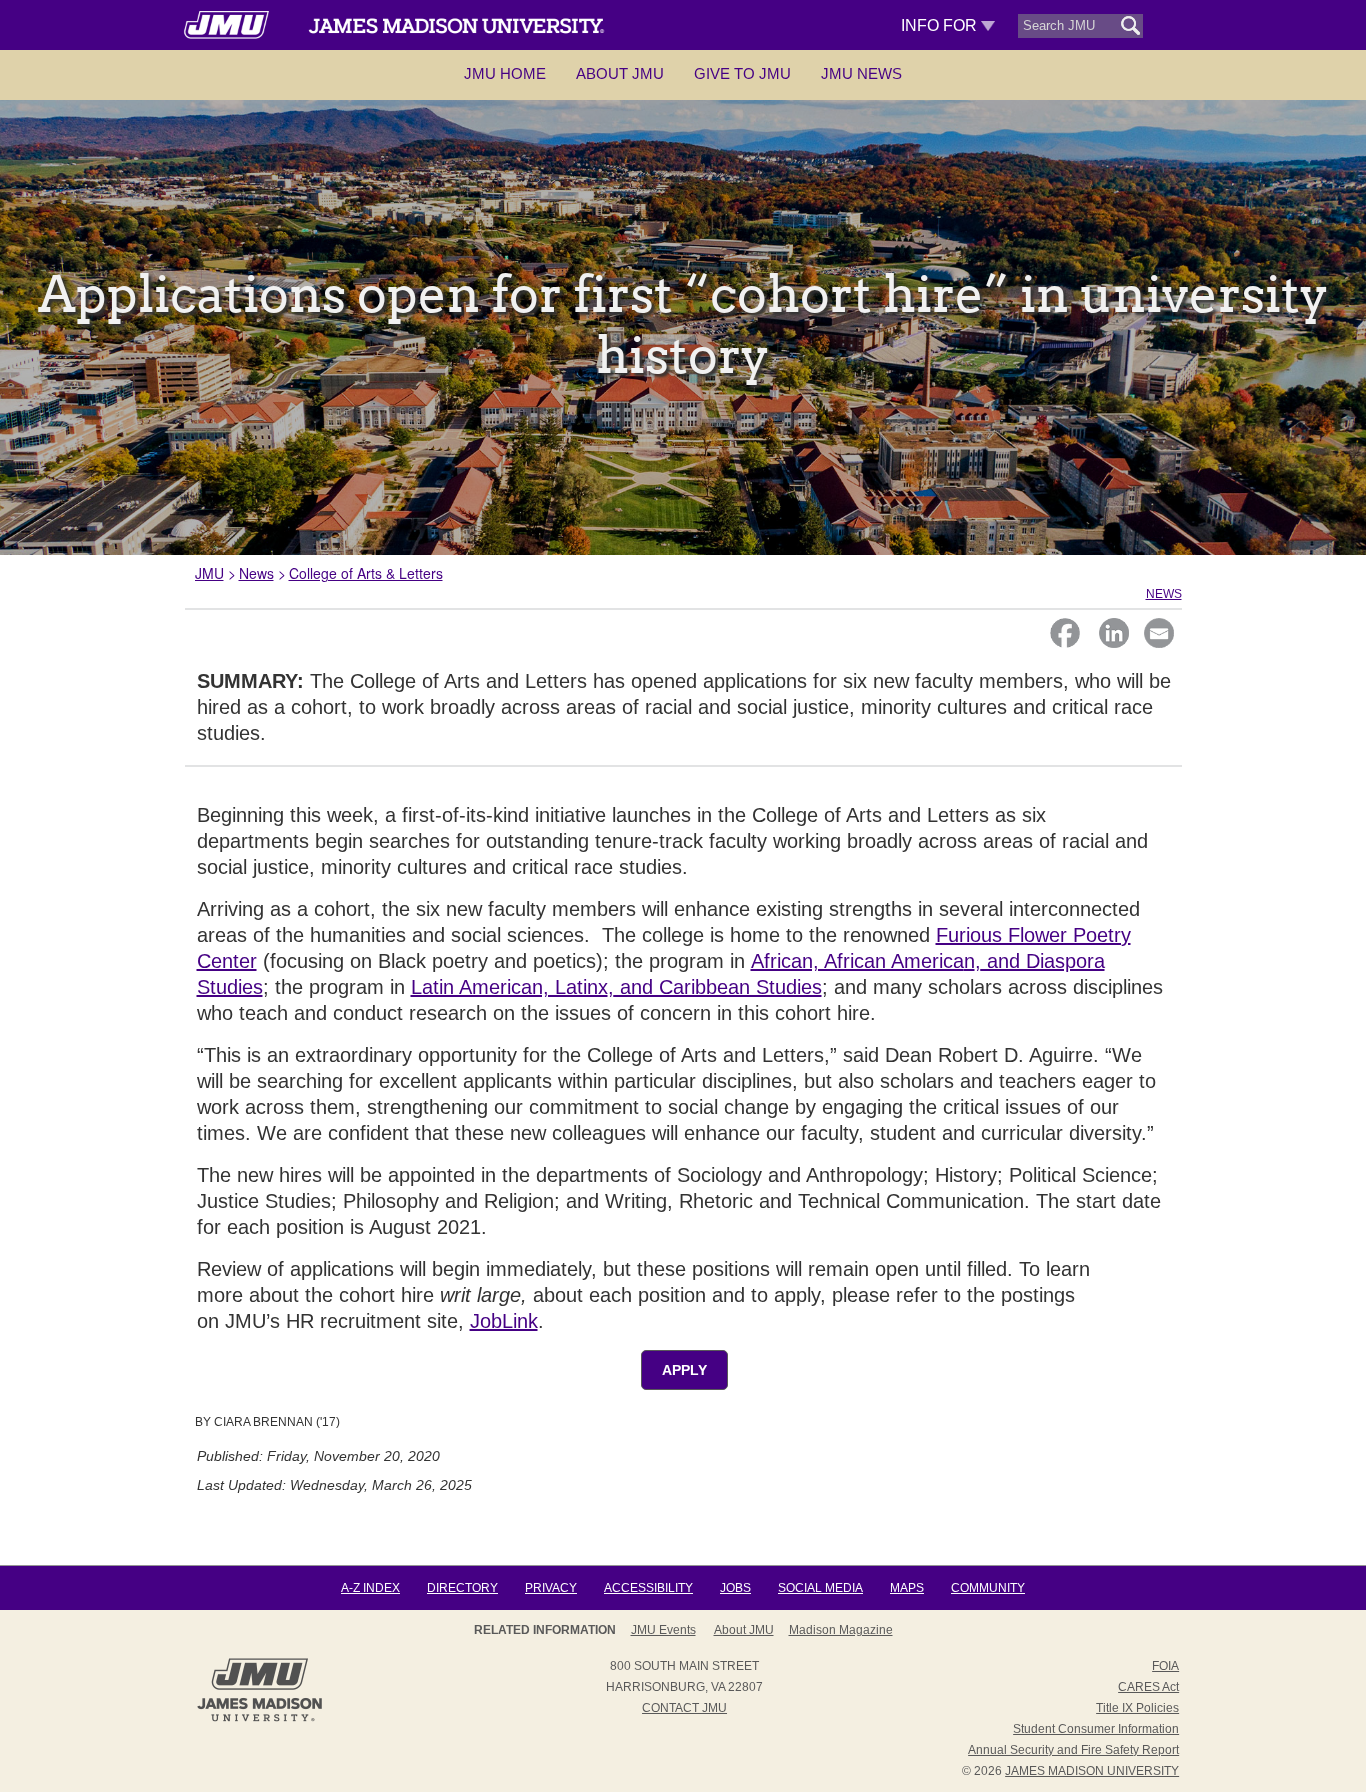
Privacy (551, 1588)
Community (988, 1588)
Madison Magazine (841, 1630)
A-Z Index (370, 1588)
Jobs (735, 1588)
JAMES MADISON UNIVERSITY (1092, 1771)
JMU (209, 573)
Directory (462, 1588)
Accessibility (648, 1588)
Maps (907, 1588)
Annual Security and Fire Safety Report (1073, 1750)
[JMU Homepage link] (259, 1719)
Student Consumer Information (1096, 1729)
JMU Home (505, 73)
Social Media (820, 1588)
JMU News (861, 73)
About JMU (620, 73)
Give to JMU (742, 73)
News (256, 573)
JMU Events (663, 1630)
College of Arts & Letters (366, 573)
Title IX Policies (1137, 1708)
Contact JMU (684, 1708)
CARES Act (1148, 1687)
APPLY (684, 1370)
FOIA (1165, 1666)
